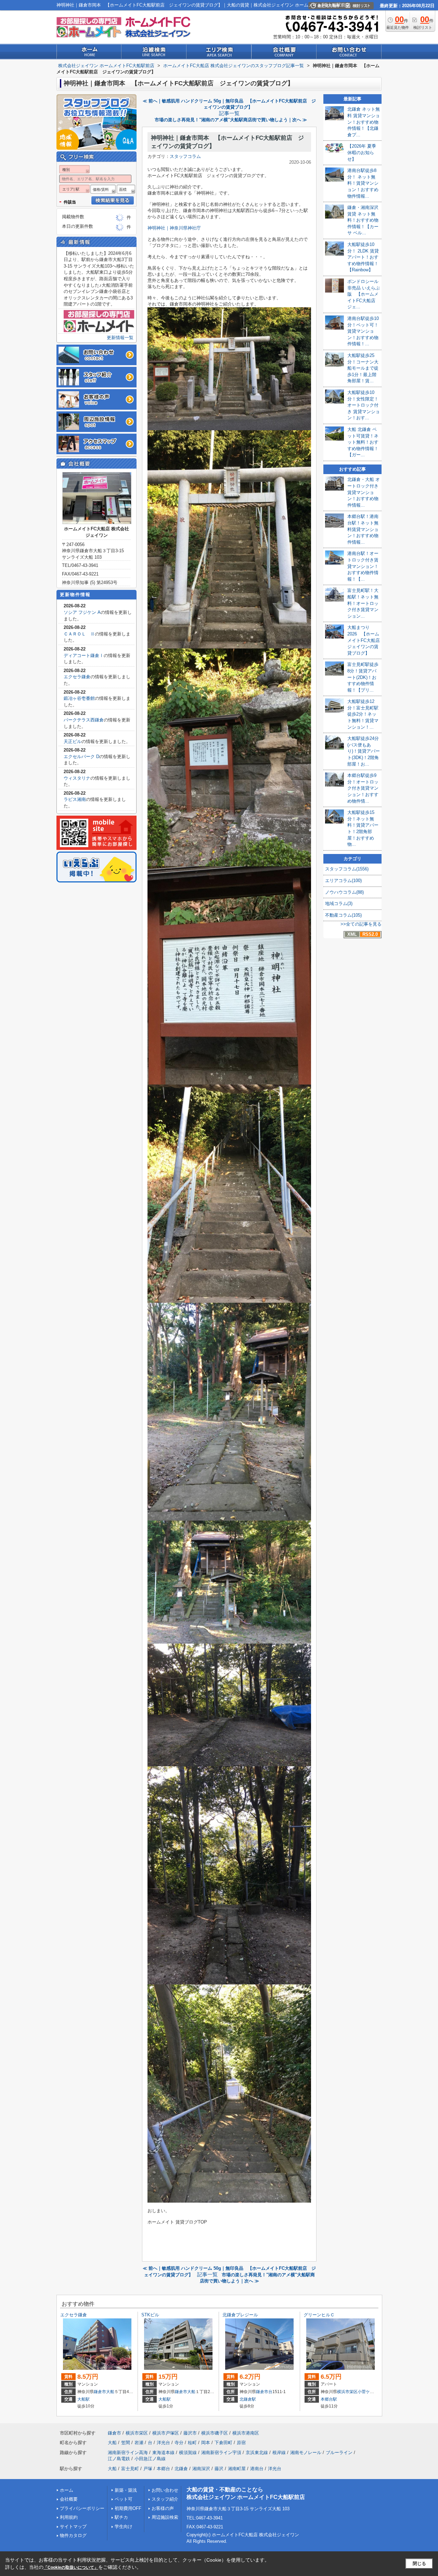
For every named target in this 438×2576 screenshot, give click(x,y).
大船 (110, 2392)
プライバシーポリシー (82, 2508)
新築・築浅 (126, 2490)
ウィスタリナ (77, 778)
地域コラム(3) (339, 903)
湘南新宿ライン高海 (128, 2453)
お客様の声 (163, 2508)
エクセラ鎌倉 (77, 677)
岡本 (206, 2443)
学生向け (124, 2527)
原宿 (241, 2443)
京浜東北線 (257, 2453)
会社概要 (69, 2499)
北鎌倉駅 (248, 2399)
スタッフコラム (185, 156)
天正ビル (73, 741)
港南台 (257, 2469)
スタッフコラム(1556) (347, 869)
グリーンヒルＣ (319, 2315)
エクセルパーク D (81, 757)
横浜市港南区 (246, 2433)
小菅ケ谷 (366, 2392)
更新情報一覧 (120, 338)
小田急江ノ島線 (150, 2459)
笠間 (126, 2443)
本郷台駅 (329, 2399)
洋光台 (163, 2443)
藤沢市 (190, 2433)
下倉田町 (223, 2443)
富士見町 (130, 2469)
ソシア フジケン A (82, 612)
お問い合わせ (165, 2490)
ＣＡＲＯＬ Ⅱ (79, 634)
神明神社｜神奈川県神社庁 (174, 228)
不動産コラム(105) (343, 915)
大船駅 (83, 2399)
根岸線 (279, 2453)
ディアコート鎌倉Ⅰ (84, 655)
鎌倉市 (100, 2392)
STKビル (150, 2315)
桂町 (192, 2443)
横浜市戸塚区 (166, 2433)
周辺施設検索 (165, 2517)
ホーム (67, 2490)
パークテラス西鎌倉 (84, 720)
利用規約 (69, 2517)
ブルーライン (339, 2453)
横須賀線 (188, 2453)
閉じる (419, 2563)
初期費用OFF (128, 2508)
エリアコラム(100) (343, 881)
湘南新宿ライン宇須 (221, 2453)
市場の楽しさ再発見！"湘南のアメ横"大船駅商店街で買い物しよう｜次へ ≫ (231, 120)
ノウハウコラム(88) (344, 892)
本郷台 (163, 2469)
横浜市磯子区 (215, 2433)
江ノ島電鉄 (119, 2459)
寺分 (179, 2443)
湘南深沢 (201, 2469)
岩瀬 (139, 2443)
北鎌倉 (181, 2469)
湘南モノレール (306, 2453)
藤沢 (219, 2469)
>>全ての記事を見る (361, 924)
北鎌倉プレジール (240, 2315)
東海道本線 (163, 2453)
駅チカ (121, 2517)
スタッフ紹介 (165, 2499)
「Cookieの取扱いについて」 (71, 2567)
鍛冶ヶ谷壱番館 (79, 698)
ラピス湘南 (75, 799)
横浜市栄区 (347, 2392)
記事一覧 (229, 113)
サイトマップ (73, 2527)
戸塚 (148, 2469)
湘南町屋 (237, 2469)
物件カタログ (73, 2535)
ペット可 (124, 2499)
